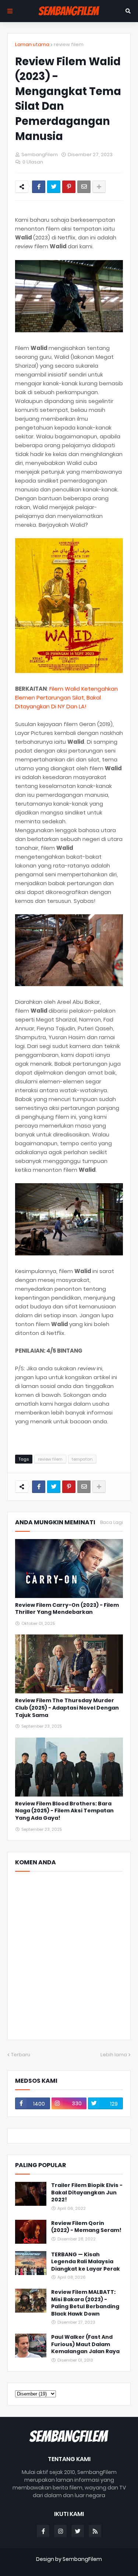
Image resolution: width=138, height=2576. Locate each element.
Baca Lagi (112, 1522)
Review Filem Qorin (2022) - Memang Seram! (86, 2227)
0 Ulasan (33, 162)
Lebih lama (114, 2055)
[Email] (84, 187)
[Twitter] (54, 187)
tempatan (82, 1459)
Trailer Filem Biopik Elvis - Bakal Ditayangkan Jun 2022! (87, 2193)
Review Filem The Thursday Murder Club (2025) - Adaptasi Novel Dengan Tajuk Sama (67, 1708)
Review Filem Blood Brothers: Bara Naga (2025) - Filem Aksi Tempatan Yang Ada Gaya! (64, 1811)
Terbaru (21, 2055)
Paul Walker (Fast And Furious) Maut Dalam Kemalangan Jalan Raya (85, 2344)
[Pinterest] (69, 187)
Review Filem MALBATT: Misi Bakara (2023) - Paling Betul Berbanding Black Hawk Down (85, 2303)
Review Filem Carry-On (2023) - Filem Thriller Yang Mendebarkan (67, 1609)
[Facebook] (39, 187)
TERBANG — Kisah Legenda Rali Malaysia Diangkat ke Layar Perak (86, 2262)
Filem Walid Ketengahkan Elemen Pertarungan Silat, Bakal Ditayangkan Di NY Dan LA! (66, 698)
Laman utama (32, 44)
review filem (69, 44)
